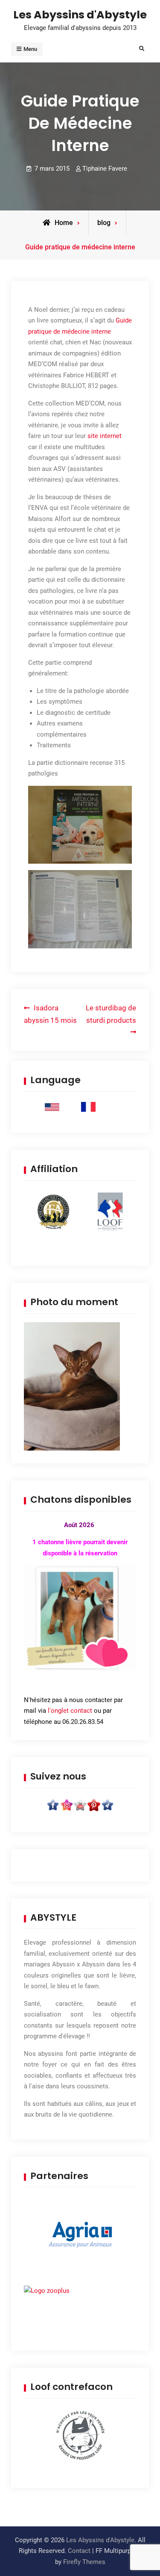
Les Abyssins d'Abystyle (80, 15)
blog (104, 223)
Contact (79, 2551)
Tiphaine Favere (105, 169)
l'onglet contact (70, 1711)
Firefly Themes (84, 2562)
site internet (105, 436)
